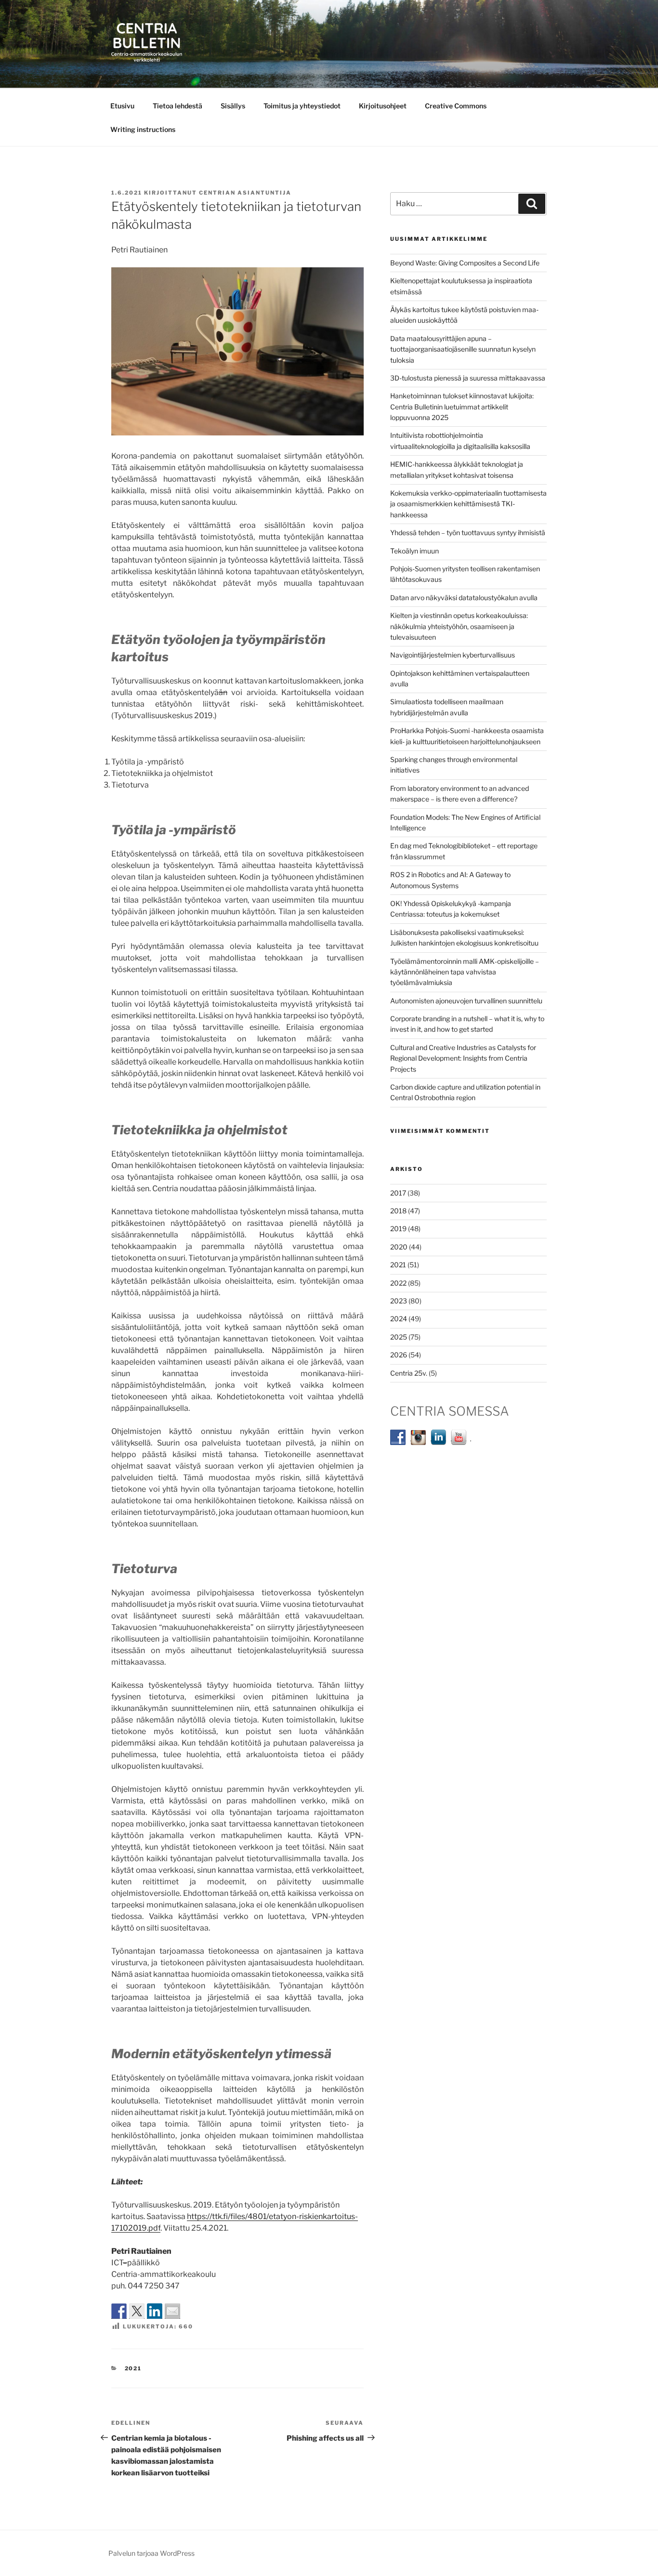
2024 (399, 1319)
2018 (398, 1211)
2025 (399, 1337)
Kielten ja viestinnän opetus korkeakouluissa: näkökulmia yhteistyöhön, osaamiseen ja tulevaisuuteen (459, 626)
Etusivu (122, 106)
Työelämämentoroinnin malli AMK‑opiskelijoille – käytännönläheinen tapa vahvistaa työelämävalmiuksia (465, 972)
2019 (398, 1229)
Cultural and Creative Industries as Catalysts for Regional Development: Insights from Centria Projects (463, 1058)
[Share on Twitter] (137, 2311)
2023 (399, 1301)
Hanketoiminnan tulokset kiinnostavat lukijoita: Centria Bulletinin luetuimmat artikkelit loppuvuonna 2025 (462, 407)
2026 (399, 1355)
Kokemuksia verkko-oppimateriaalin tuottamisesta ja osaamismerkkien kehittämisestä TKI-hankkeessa (468, 504)
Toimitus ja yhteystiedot (302, 106)
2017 (398, 1193)
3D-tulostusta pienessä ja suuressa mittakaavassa (468, 378)
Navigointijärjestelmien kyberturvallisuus (453, 655)
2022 (398, 1283)
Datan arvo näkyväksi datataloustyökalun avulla (464, 598)
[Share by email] (172, 2311)
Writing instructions (143, 129)
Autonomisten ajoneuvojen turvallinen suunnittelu (466, 1001)
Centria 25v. (409, 1373)
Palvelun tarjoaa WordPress (151, 2553)
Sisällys (233, 106)
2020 (399, 1247)
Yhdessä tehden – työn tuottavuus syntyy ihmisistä (468, 532)
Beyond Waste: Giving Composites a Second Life (465, 263)
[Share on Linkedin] (155, 2311)
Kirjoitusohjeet (383, 106)
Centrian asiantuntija (245, 193)
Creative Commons (456, 106)
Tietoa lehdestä (178, 106)
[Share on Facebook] (119, 2311)
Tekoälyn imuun (415, 551)
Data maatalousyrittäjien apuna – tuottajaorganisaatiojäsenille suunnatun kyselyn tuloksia (463, 349)
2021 (133, 2368)
